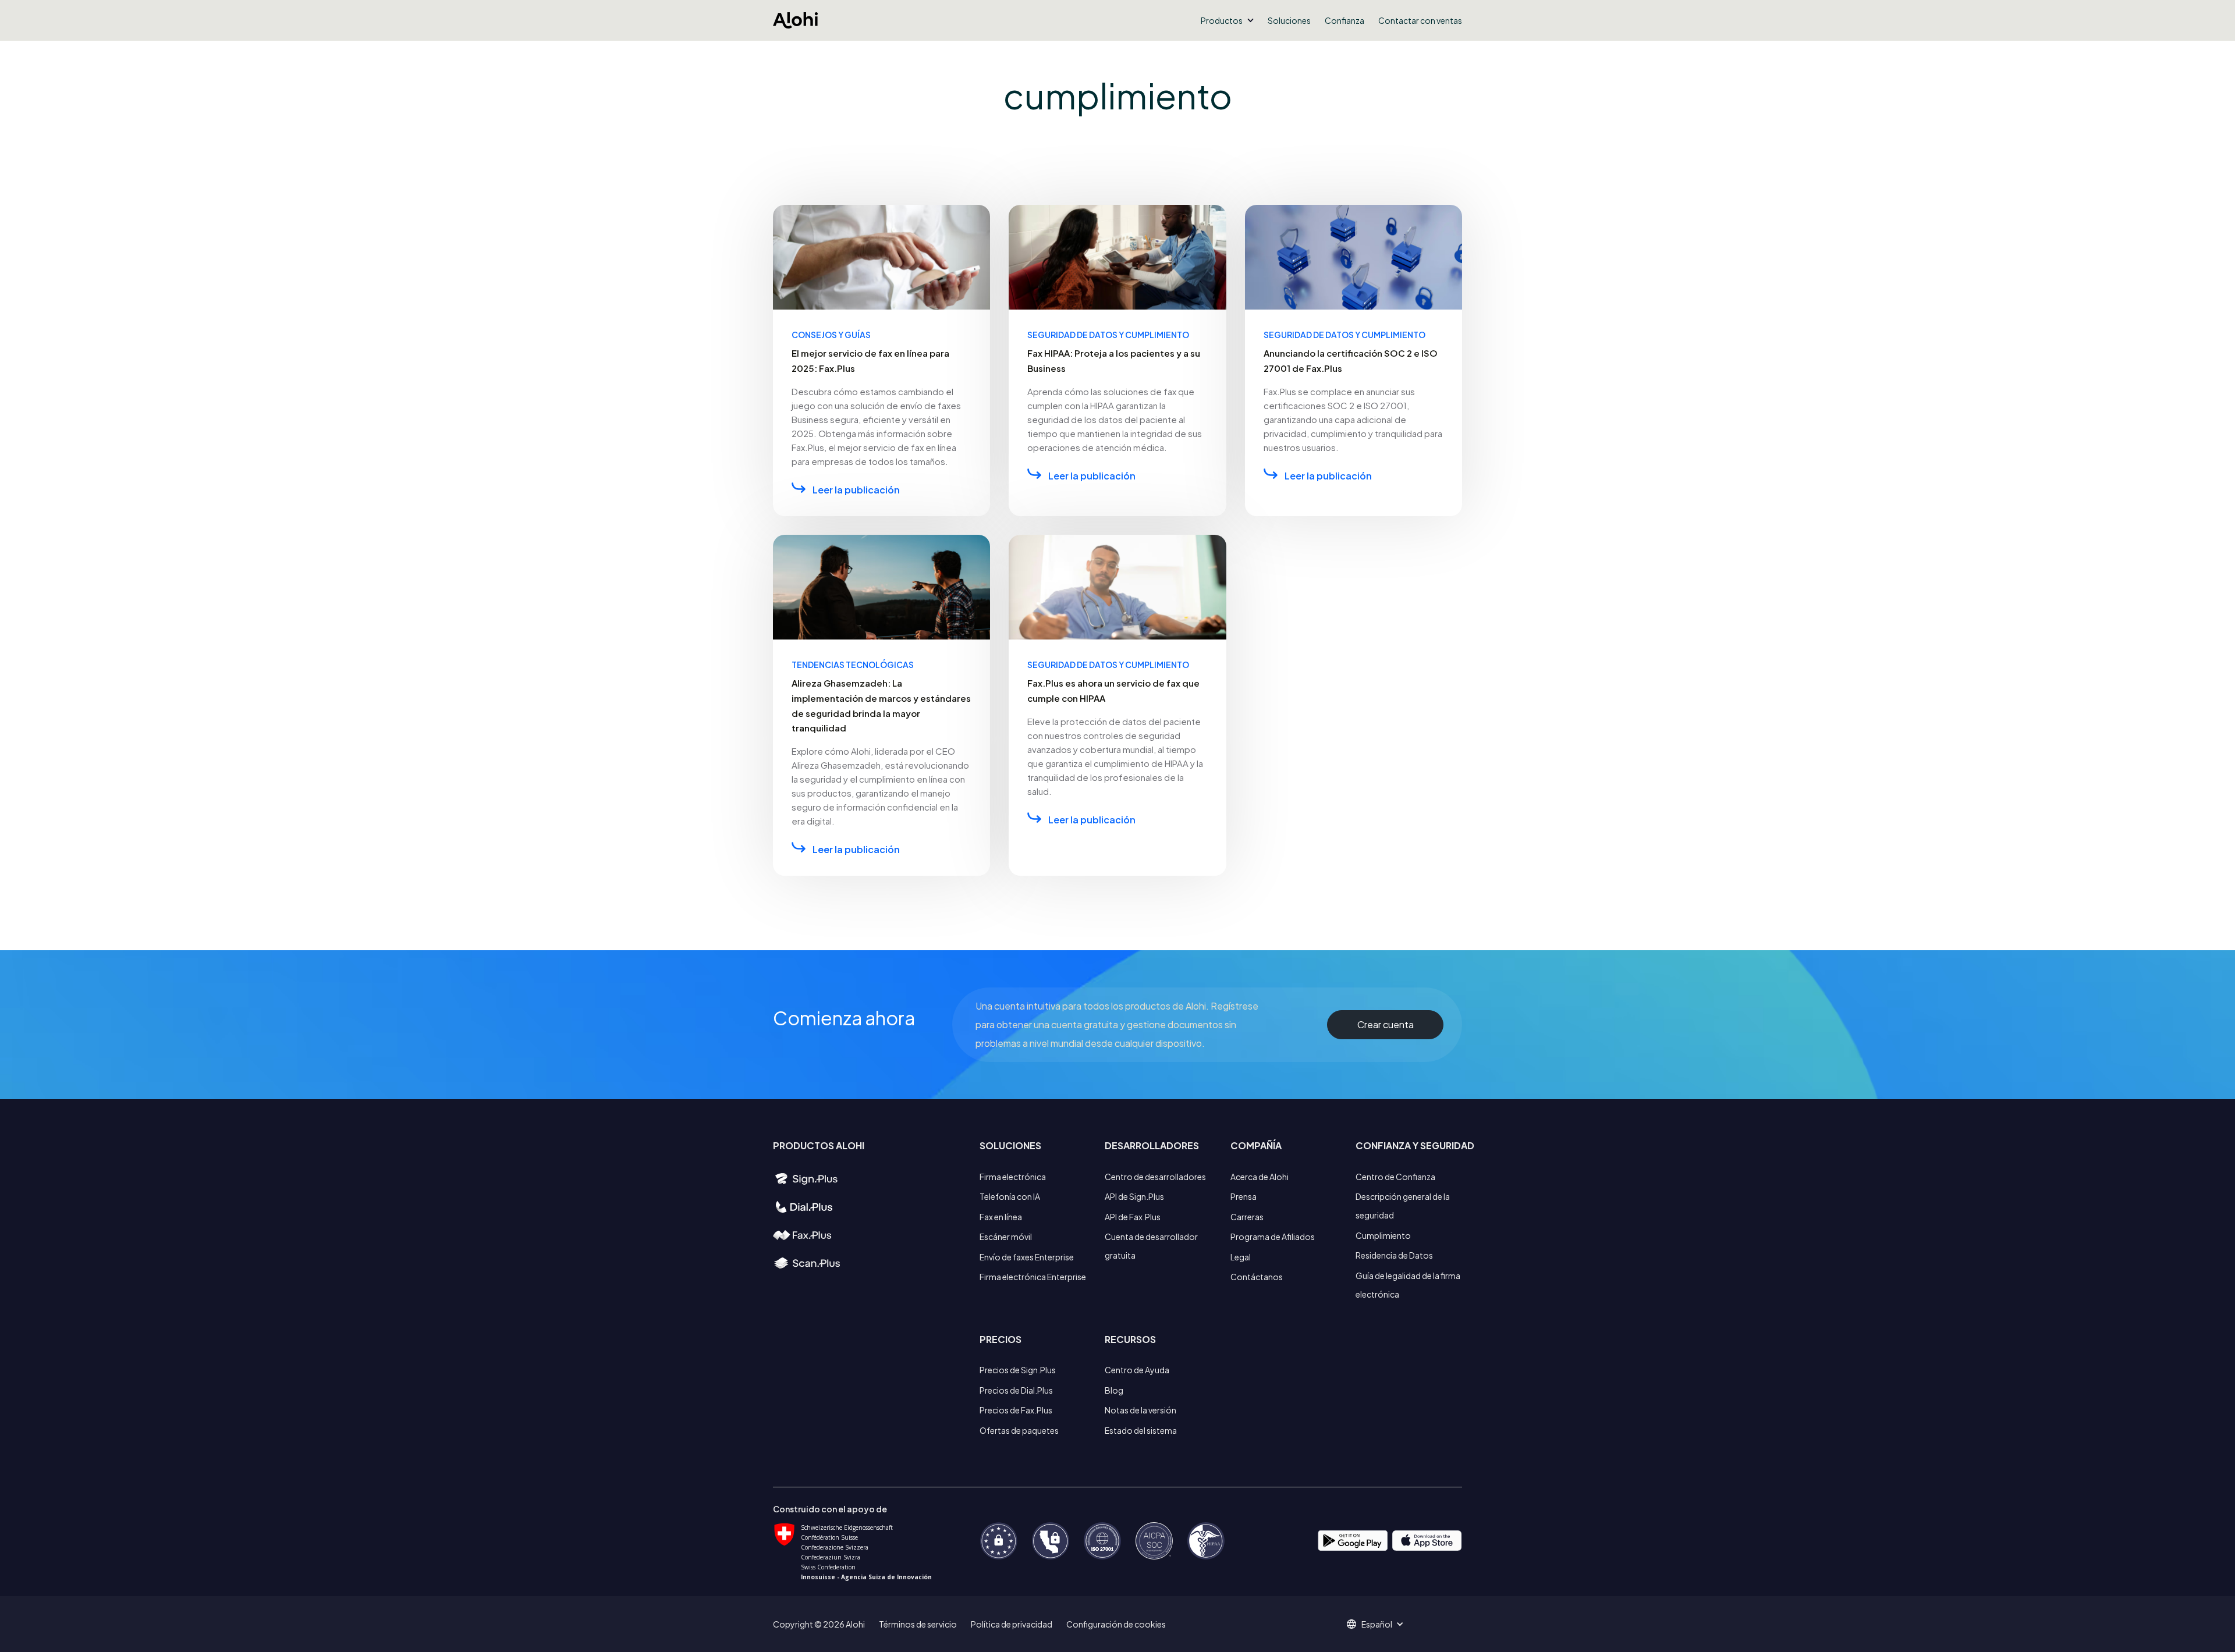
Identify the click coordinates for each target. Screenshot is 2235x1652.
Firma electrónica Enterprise (1033, 1277)
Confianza (1344, 20)
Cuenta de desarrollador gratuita (1151, 1246)
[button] (1227, 20)
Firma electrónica (1013, 1177)
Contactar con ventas (1420, 20)
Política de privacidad (1012, 1624)
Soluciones (1289, 20)
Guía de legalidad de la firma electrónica (1408, 1285)
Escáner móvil (1006, 1237)
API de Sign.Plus (1134, 1196)
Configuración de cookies (1116, 1624)
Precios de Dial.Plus (1016, 1390)
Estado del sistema (1141, 1430)
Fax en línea (1001, 1217)
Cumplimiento (1383, 1235)
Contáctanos (1257, 1277)
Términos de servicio (918, 1624)
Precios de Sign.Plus (1018, 1370)
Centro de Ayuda (1137, 1370)
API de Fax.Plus (1133, 1217)
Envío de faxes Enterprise (1027, 1257)
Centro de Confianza (1395, 1177)
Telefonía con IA (1010, 1196)
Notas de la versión (1140, 1410)
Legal (1241, 1257)
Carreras (1247, 1217)
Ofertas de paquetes (1019, 1430)
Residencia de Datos (1394, 1255)
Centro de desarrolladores (1155, 1177)
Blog (1114, 1390)
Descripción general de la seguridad (1403, 1206)
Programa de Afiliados (1273, 1237)
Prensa (1244, 1196)
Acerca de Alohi (1260, 1177)
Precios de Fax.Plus (1016, 1410)
